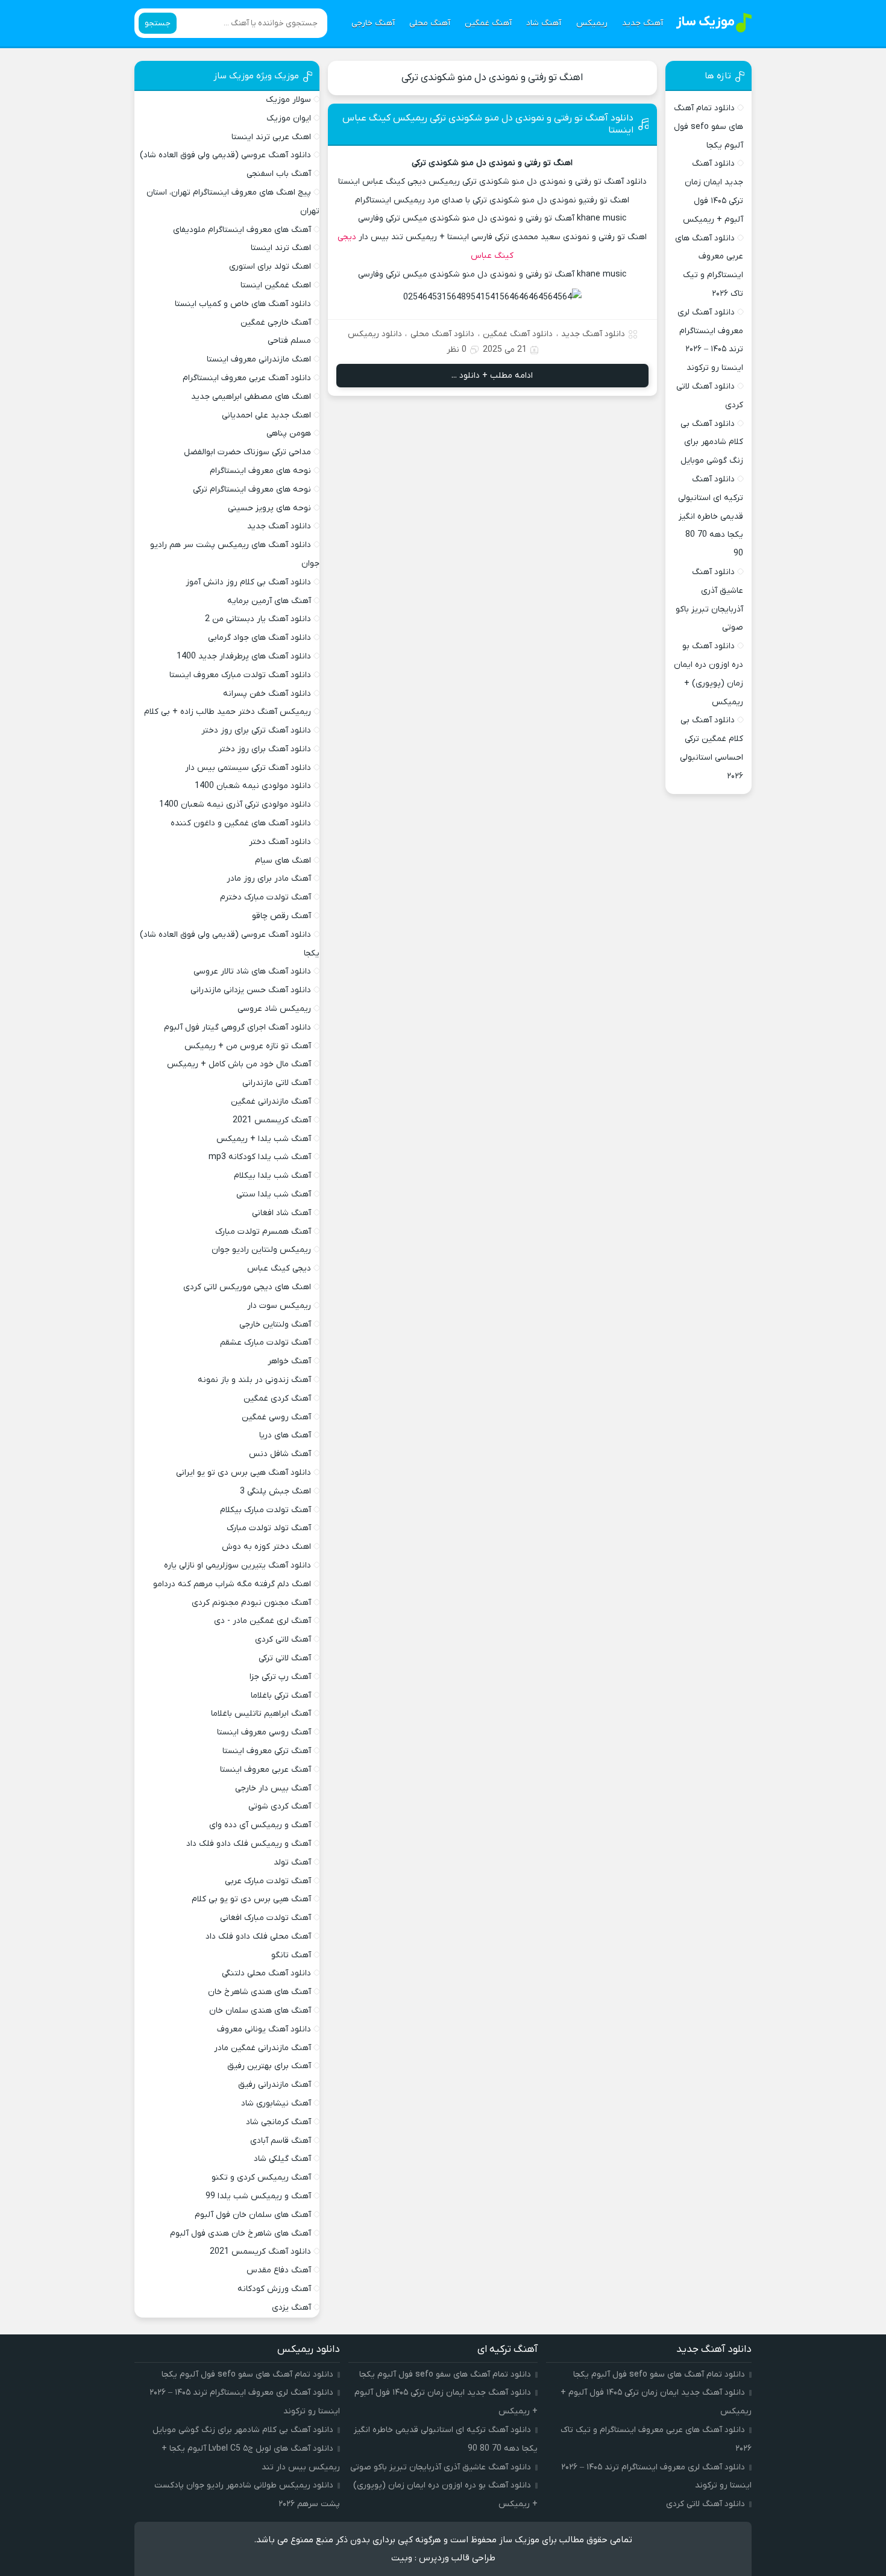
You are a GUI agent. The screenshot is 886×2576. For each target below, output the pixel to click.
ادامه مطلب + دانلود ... (492, 376)
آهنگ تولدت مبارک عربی (268, 1881)
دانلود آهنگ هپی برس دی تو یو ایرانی (243, 1473)
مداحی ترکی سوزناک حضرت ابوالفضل (247, 452)
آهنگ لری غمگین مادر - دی (262, 1621)
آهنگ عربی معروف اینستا (265, 1770)
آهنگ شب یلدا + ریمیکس (264, 1139)
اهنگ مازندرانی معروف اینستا (259, 359)
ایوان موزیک (289, 118)
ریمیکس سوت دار (279, 1306)
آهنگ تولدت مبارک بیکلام (265, 1510)
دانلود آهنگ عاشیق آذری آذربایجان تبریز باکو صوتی (441, 2467)
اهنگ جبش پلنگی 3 (275, 1491)
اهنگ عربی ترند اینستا (271, 137)
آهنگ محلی (430, 23)
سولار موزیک (288, 100)
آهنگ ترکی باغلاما (281, 1696)
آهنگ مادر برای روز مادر (269, 879)
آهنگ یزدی (291, 2308)
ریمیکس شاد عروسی (274, 1009)
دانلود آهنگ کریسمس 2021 (260, 2252)
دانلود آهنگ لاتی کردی (705, 2504)
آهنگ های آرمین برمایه (269, 601)
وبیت (402, 2558)
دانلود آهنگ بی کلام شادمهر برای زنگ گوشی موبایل (712, 442)
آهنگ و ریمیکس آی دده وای (260, 1825)
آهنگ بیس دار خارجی (273, 1788)
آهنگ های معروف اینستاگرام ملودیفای (242, 230)
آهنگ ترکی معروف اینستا (267, 1751)
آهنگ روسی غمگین (276, 1417)
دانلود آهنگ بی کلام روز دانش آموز (248, 582)
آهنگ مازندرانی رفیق (275, 2085)
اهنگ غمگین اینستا (276, 285)
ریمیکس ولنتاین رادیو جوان (261, 1250)
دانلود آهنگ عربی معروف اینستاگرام (247, 378)
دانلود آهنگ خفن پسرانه (267, 694)
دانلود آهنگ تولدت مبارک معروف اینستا (240, 675)
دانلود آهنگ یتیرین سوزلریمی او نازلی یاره (237, 1565)
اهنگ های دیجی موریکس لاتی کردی (247, 1287)
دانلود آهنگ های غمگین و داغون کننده (241, 823)
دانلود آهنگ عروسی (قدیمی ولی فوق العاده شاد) (225, 155)
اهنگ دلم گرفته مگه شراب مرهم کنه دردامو (232, 1584)
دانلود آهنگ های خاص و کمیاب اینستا (243, 304)
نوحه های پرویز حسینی (269, 508)
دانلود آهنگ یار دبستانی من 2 (258, 619)
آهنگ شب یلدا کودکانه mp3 (260, 1157)
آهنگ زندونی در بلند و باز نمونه (254, 1380)
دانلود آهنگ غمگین (518, 334)
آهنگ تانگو (291, 1955)
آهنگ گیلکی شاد (282, 2159)
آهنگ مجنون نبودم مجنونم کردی (251, 1603)
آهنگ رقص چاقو (281, 916)
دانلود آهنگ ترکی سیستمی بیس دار (248, 768)
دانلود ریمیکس (375, 334)
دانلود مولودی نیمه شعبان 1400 (253, 786)
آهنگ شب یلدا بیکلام (272, 1176)
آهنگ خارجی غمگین (276, 323)
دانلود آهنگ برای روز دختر (265, 749)
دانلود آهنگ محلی (442, 334)
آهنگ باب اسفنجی (279, 174)
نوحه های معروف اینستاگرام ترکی (252, 489)
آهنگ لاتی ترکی (285, 1658)
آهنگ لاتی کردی (283, 1640)
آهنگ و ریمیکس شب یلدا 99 (258, 2196)
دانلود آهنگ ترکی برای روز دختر (256, 730)
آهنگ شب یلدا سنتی (274, 1194)
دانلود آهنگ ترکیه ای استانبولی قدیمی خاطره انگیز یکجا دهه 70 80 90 (711, 516)
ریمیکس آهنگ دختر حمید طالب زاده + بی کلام (228, 712)
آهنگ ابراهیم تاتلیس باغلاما (261, 1714)
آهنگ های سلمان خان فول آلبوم (253, 2215)
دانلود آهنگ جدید (593, 334)
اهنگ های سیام (283, 861)
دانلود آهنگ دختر (280, 842)
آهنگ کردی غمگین (277, 1399)
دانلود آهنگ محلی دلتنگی (266, 1973)
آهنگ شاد (544, 23)
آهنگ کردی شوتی (280, 1806)
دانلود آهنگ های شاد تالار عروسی (252, 971)
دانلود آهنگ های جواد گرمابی (259, 638)
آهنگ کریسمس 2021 (272, 1120)
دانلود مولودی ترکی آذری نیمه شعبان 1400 (235, 805)
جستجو (158, 23)
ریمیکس (592, 23)
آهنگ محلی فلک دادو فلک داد (258, 1937)
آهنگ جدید (643, 23)
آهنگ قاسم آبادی (281, 2141)
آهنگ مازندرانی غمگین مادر (262, 2048)
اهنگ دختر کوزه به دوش (266, 1547)
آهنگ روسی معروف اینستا (264, 1732)
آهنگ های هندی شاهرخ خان (259, 1992)
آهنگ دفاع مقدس (279, 2270)
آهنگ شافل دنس (280, 1454)
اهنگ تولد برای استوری (270, 267)
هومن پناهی (289, 433)
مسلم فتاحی (289, 341)
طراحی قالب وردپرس (457, 2558)
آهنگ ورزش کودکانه (274, 2289)
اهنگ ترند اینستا (281, 248)
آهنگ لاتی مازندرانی (277, 1083)
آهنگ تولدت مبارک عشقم (265, 1343)
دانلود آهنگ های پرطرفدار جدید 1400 (244, 656)
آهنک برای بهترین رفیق (269, 2066)
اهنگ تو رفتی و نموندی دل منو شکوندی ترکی (492, 78)
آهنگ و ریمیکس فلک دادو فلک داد (249, 1844)
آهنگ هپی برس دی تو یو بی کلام (251, 1899)
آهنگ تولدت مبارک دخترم (265, 897)
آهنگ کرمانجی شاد (278, 2122)
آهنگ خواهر (289, 1361)
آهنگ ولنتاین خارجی (275, 1324)
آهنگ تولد (292, 1862)
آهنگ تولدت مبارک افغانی (265, 1918)
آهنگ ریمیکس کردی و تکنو (261, 2177)
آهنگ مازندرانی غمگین (271, 1102)
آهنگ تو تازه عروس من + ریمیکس (248, 1046)
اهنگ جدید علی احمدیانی (266, 415)
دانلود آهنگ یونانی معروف (264, 2029)
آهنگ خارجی (373, 23)
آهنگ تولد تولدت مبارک (269, 1528)
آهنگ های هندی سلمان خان (260, 2011)
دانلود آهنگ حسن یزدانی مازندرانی (251, 990)
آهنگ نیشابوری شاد (276, 2103)
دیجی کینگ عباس (279, 1268)
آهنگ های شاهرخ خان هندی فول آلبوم (240, 2234)
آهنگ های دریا (285, 1435)
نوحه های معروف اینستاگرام (260, 471)
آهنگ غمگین (488, 23)
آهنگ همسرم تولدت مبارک (263, 1232)
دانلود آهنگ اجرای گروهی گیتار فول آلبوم (237, 1027)
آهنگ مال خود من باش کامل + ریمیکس (239, 1064)
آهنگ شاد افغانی (281, 1213)
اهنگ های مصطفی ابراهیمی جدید (251, 397)
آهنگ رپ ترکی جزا (280, 1677)
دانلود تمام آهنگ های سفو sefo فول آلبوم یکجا (708, 127)
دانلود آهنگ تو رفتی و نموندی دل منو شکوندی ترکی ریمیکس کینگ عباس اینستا (488, 124)
